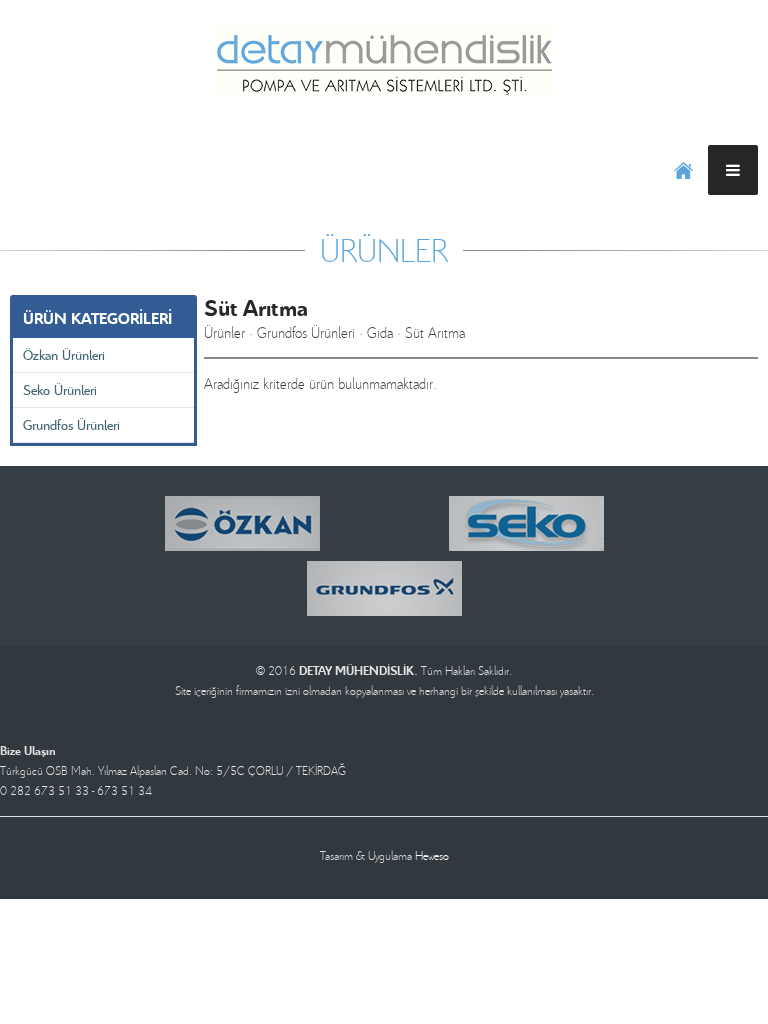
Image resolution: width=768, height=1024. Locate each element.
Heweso (432, 855)
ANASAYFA (683, 170)
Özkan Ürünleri (64, 354)
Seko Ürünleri (60, 389)
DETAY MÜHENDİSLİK (384, 60)
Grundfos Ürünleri (71, 424)
